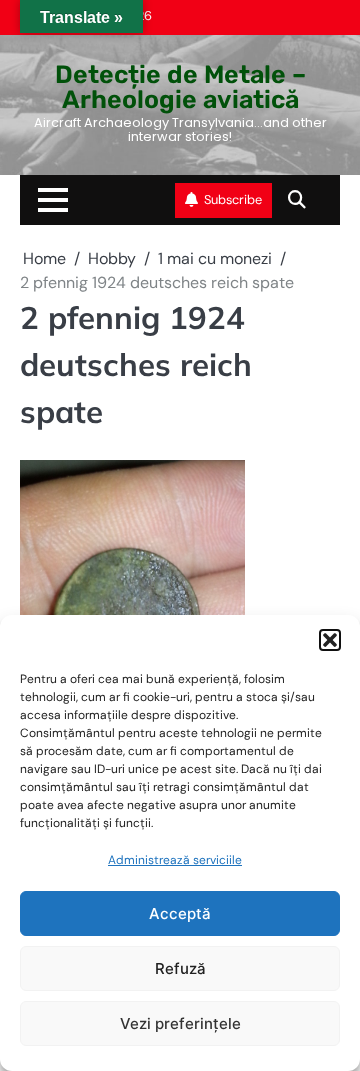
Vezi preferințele (180, 1023)
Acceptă (180, 913)
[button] (330, 640)
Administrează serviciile (175, 860)
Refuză (180, 968)
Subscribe (233, 199)
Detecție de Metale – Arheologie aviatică (180, 87)
